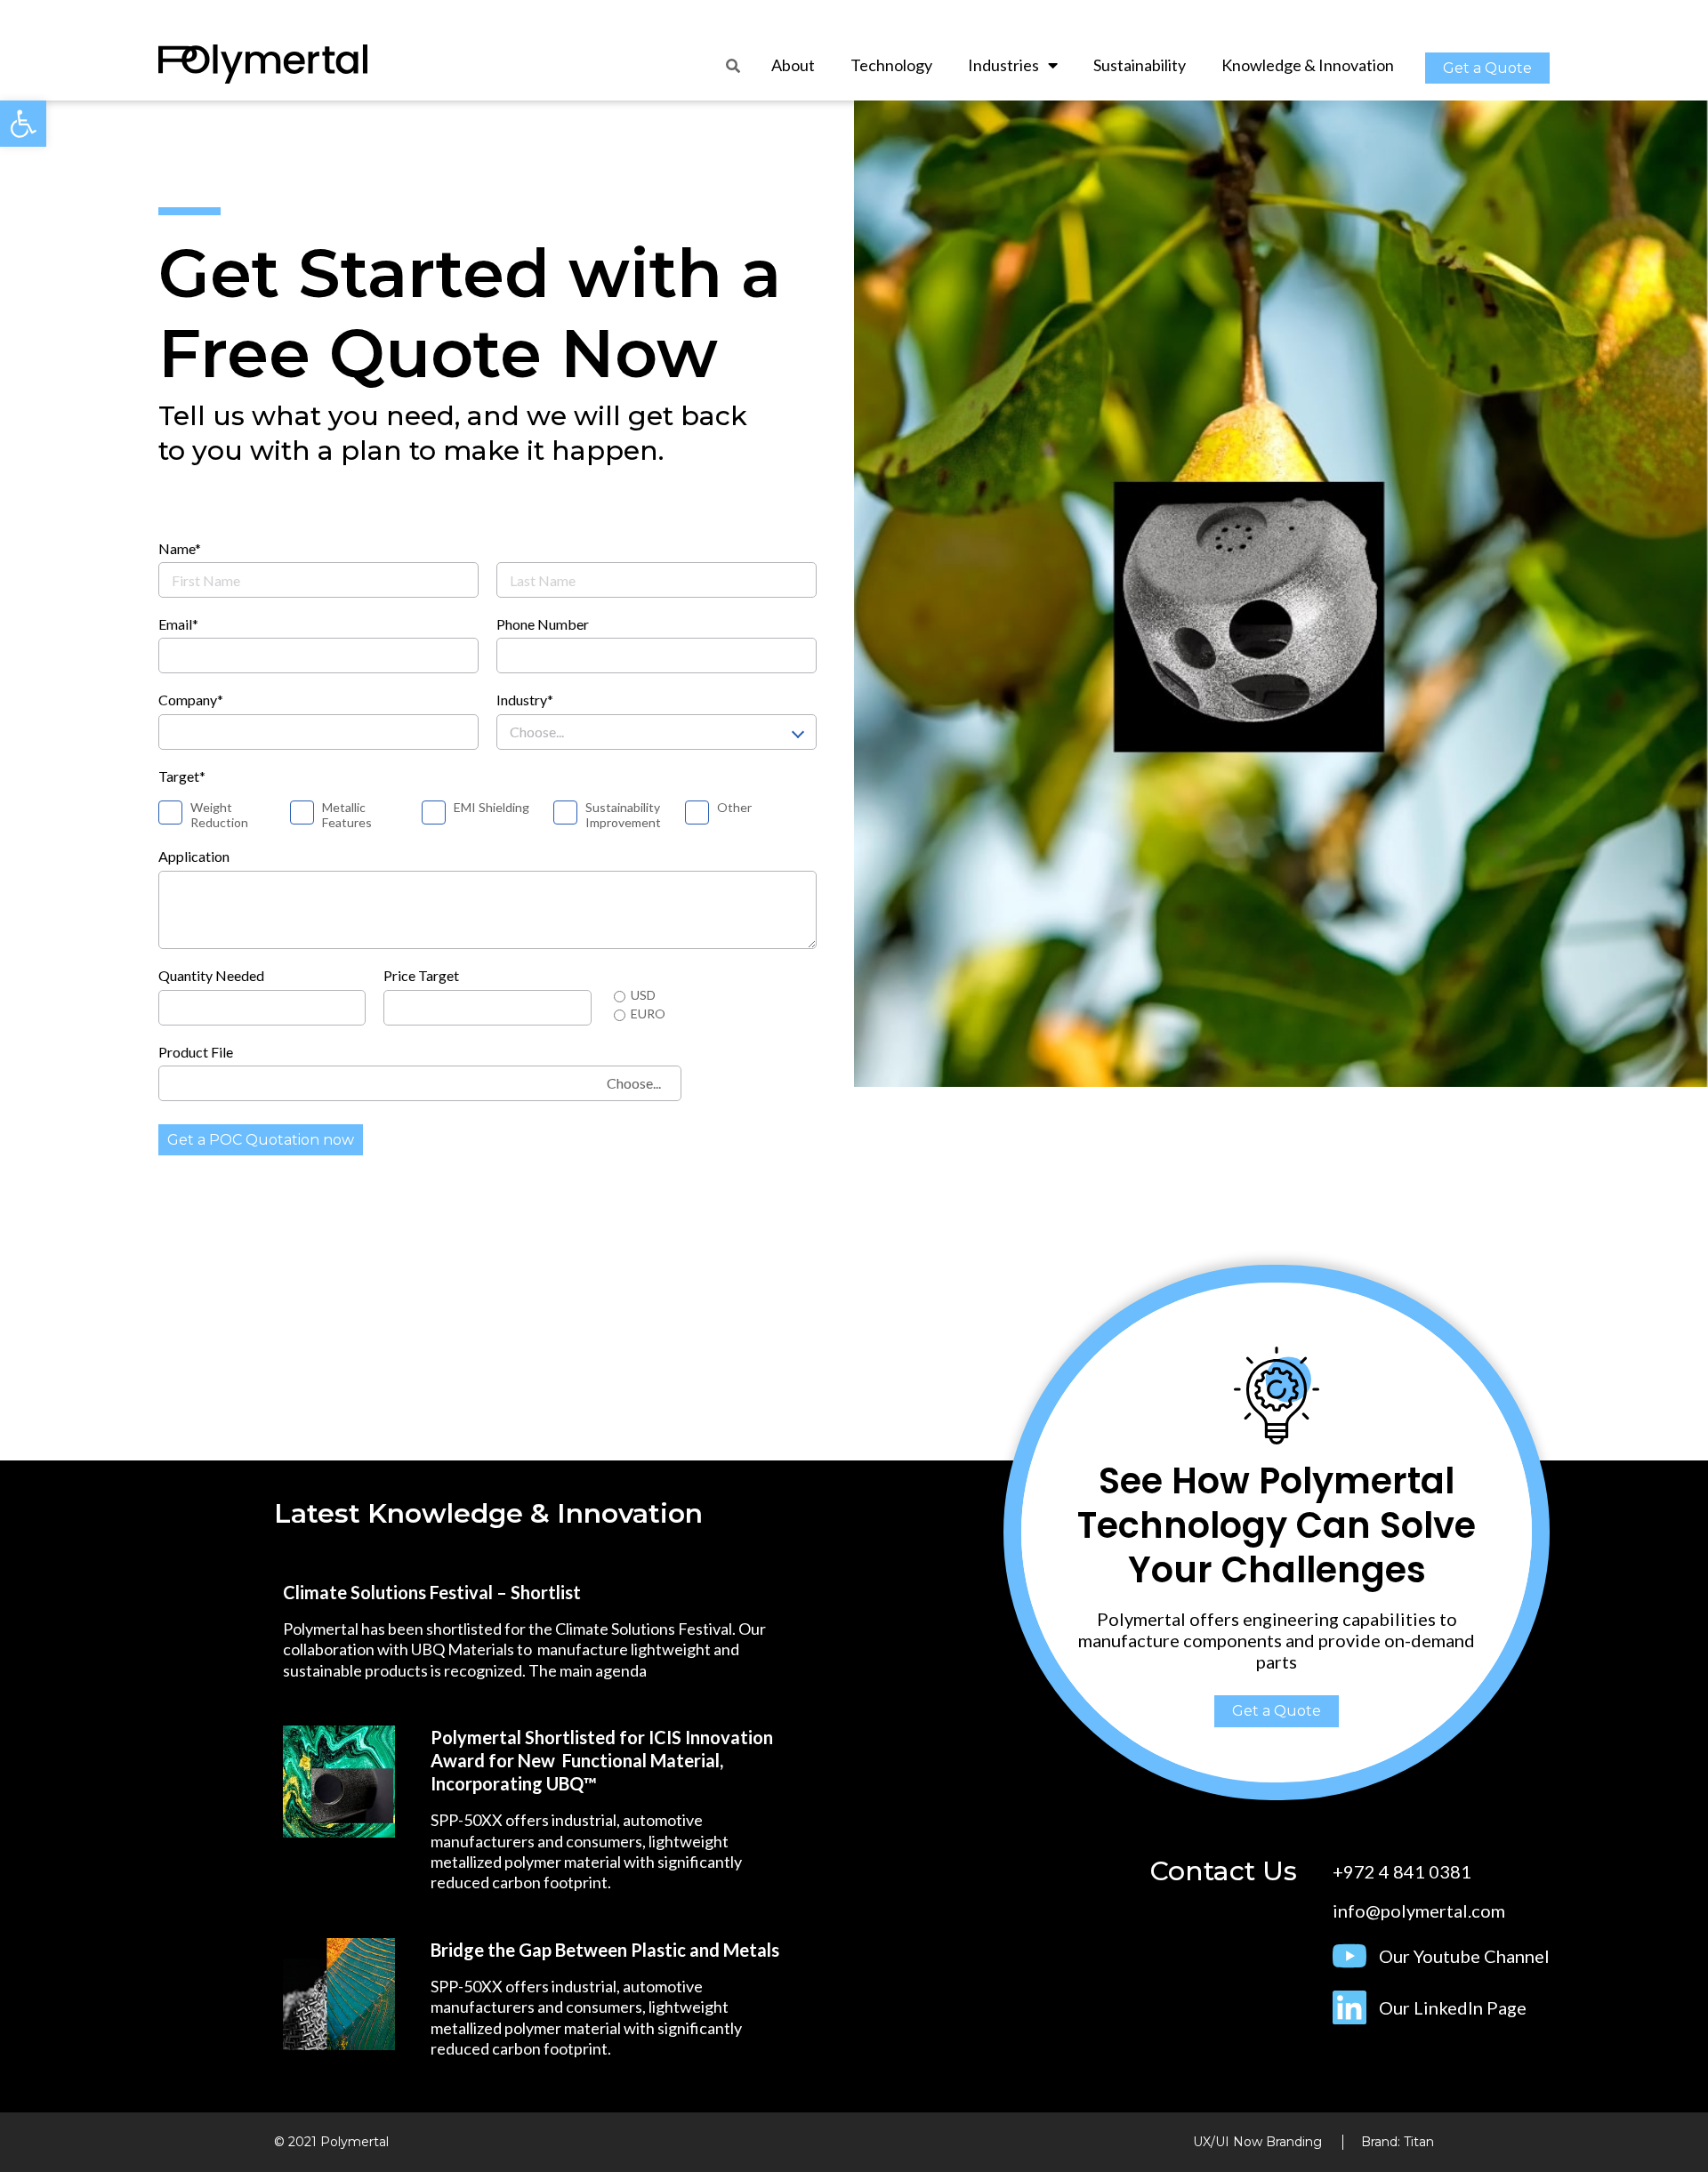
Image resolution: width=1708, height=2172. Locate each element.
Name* (180, 548)
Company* (191, 700)
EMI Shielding (491, 808)
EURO (648, 1014)
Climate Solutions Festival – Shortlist (432, 1592)
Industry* (525, 700)
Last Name (529, 548)
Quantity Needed (211, 975)
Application (194, 856)
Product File (196, 1052)
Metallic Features (347, 815)
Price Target (421, 975)
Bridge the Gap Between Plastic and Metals (605, 1950)
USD (643, 995)
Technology (891, 65)
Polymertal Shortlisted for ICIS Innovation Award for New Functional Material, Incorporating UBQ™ (602, 1760)
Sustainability (1140, 65)
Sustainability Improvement (623, 815)
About (793, 65)
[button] (1487, 68)
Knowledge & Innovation (1308, 65)
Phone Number (543, 624)
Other (734, 808)
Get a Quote (1277, 1711)
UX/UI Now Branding (1257, 2142)
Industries (1003, 65)
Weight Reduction (219, 815)
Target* (182, 776)
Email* (178, 624)
